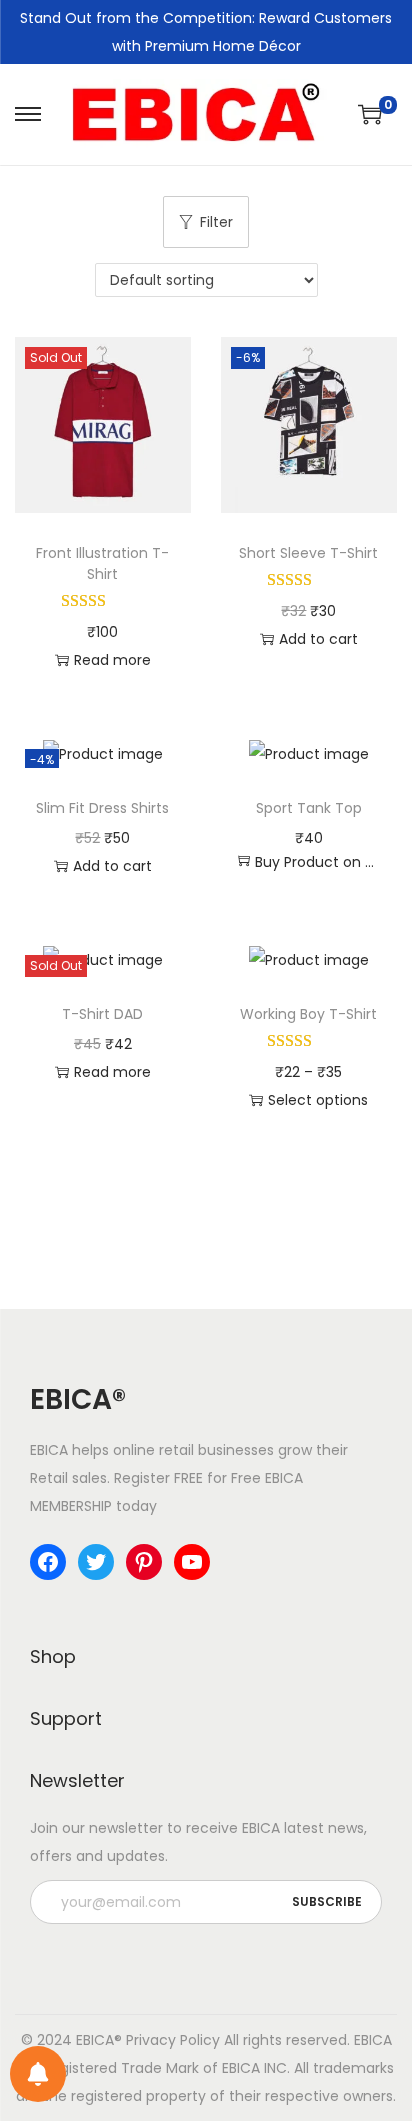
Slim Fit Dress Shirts (102, 808)
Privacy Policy (173, 2040)
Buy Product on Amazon (318, 862)
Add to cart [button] (318, 639)
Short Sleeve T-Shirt (308, 553)
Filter (216, 222)
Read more (112, 660)
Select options (318, 1100)
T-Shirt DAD (102, 1014)
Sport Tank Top (309, 808)
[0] (370, 114)
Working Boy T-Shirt (308, 1014)
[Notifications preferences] (38, 2074)
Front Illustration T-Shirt (102, 563)
